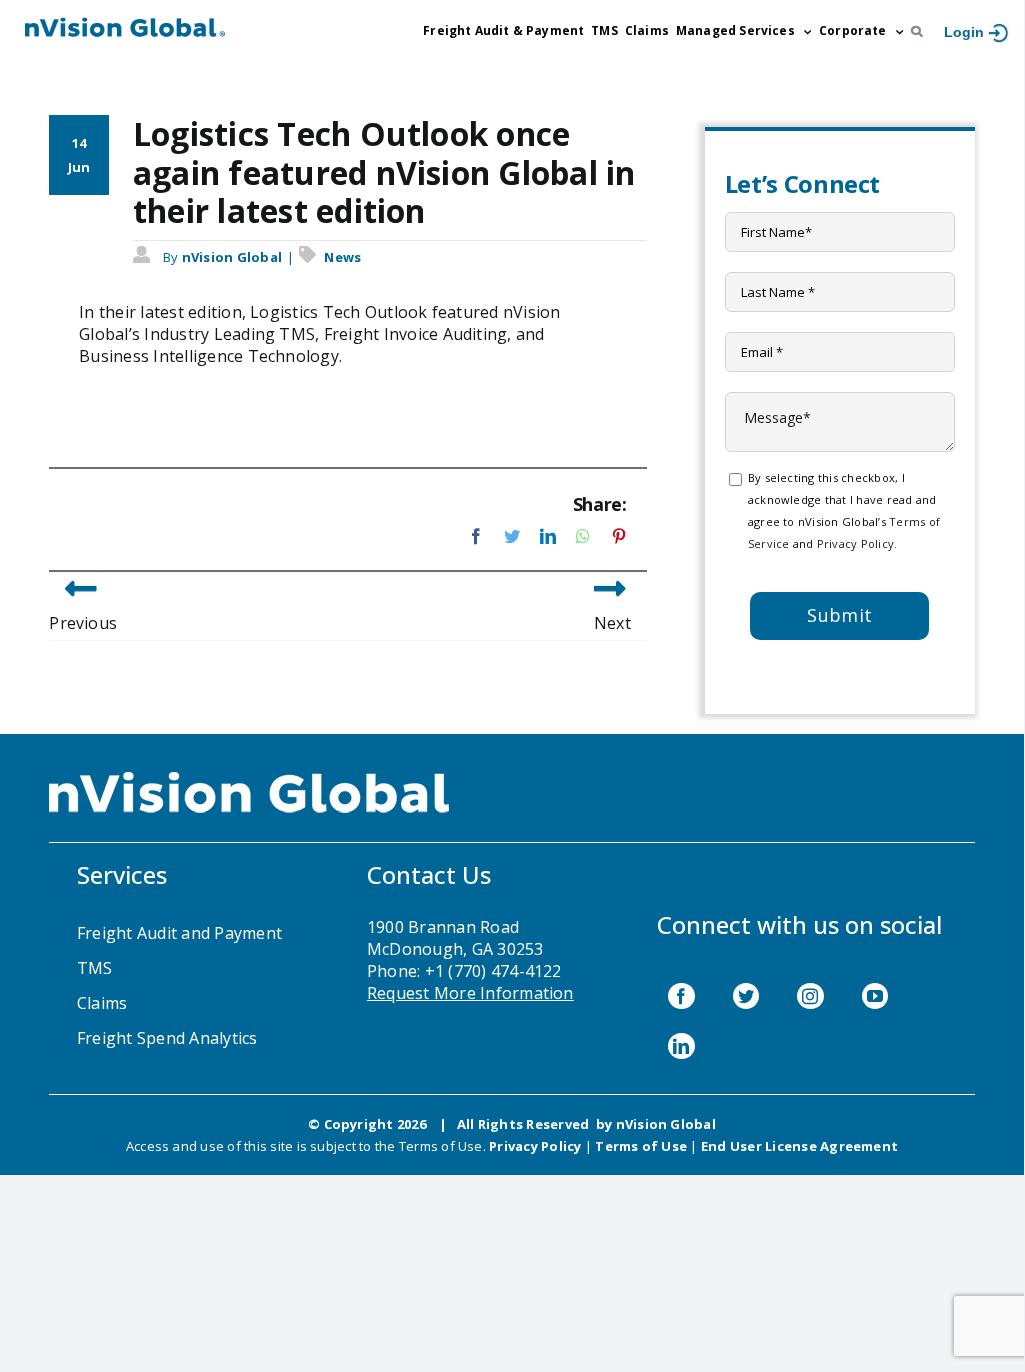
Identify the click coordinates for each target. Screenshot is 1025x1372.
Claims (102, 1003)
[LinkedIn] (681, 1046)
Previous (83, 623)
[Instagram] (810, 996)
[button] (916, 30)
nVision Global (232, 257)
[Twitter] (746, 996)
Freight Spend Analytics (167, 1038)
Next (612, 623)
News (342, 257)
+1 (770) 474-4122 (493, 971)
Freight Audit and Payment (179, 933)
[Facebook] (681, 996)
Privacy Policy (855, 543)
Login (964, 32)
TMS (95, 968)
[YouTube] (875, 996)
